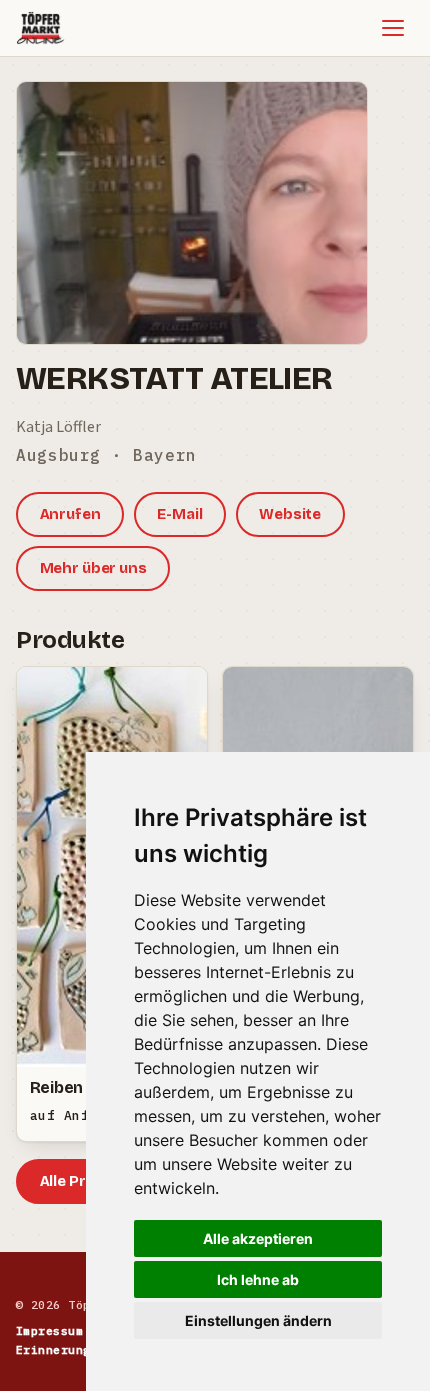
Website (290, 514)
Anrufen (70, 514)
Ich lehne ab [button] (258, 1279)
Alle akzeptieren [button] (258, 1238)
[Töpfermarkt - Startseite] (40, 28)
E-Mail (179, 514)
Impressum (49, 1330)
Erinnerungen (61, 1349)
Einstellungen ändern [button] (258, 1320)
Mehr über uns (93, 568)
